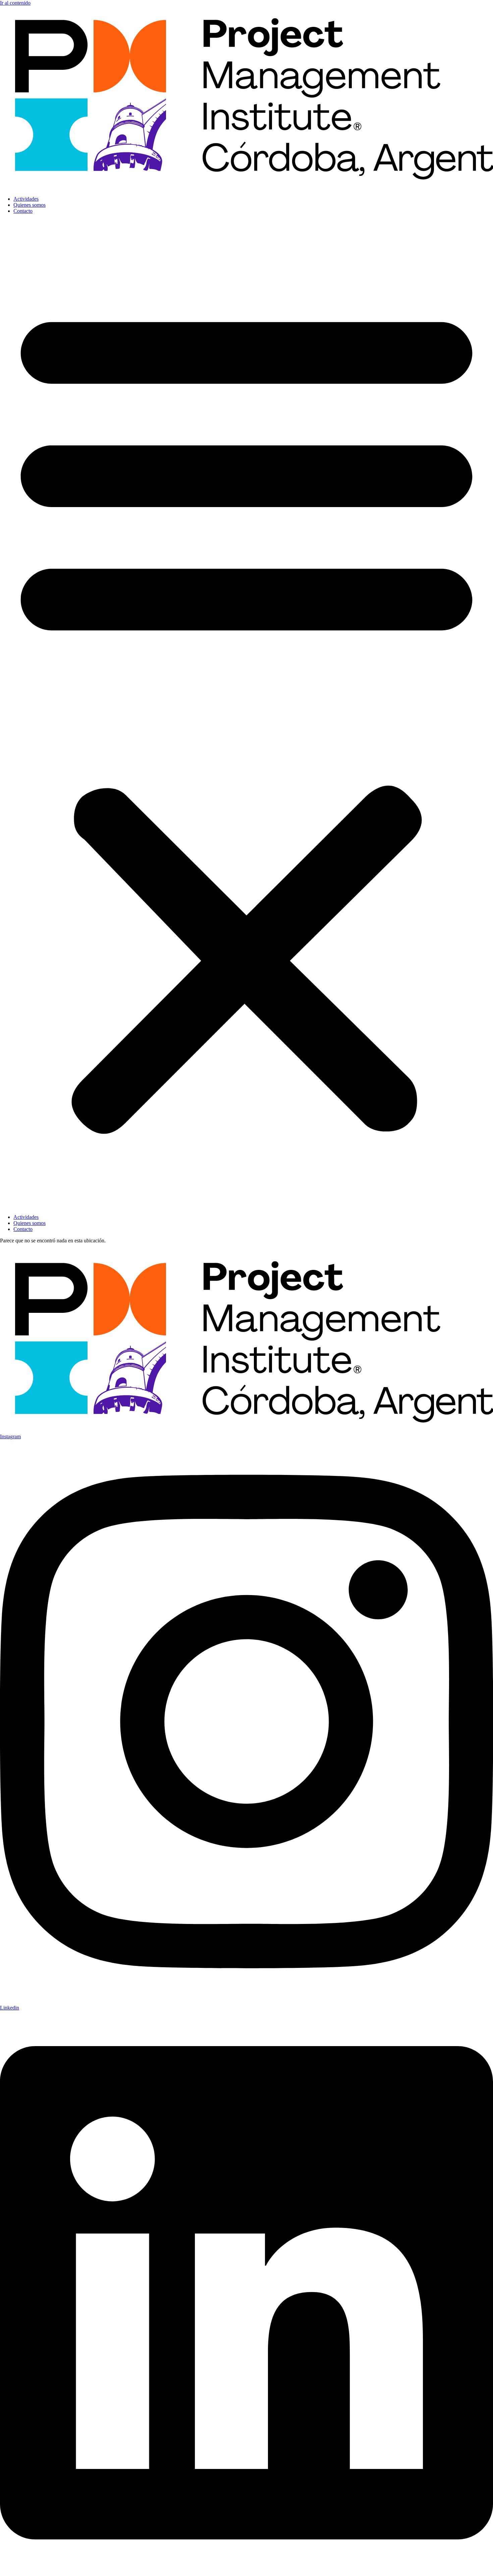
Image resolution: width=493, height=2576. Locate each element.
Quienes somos (30, 205)
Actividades (26, 199)
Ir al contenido (15, 3)
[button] (246, 714)
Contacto (23, 211)
